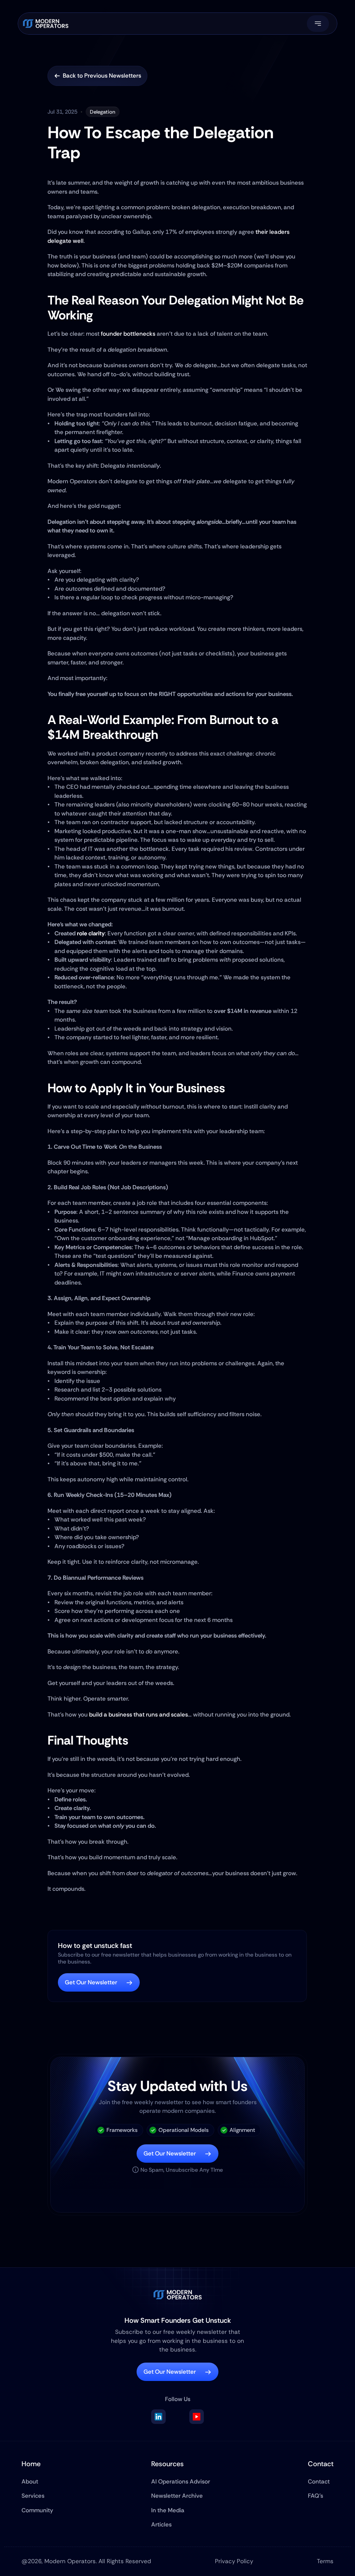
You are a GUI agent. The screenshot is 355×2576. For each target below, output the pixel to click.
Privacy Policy (234, 2561)
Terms (325, 2561)
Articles (161, 2524)
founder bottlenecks (128, 334)
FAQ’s (315, 2496)
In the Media (168, 2510)
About (30, 2481)
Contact (319, 2481)
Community (37, 2510)
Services (33, 2496)
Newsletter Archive (177, 2496)
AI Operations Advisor (181, 2481)
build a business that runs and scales (138, 1714)
